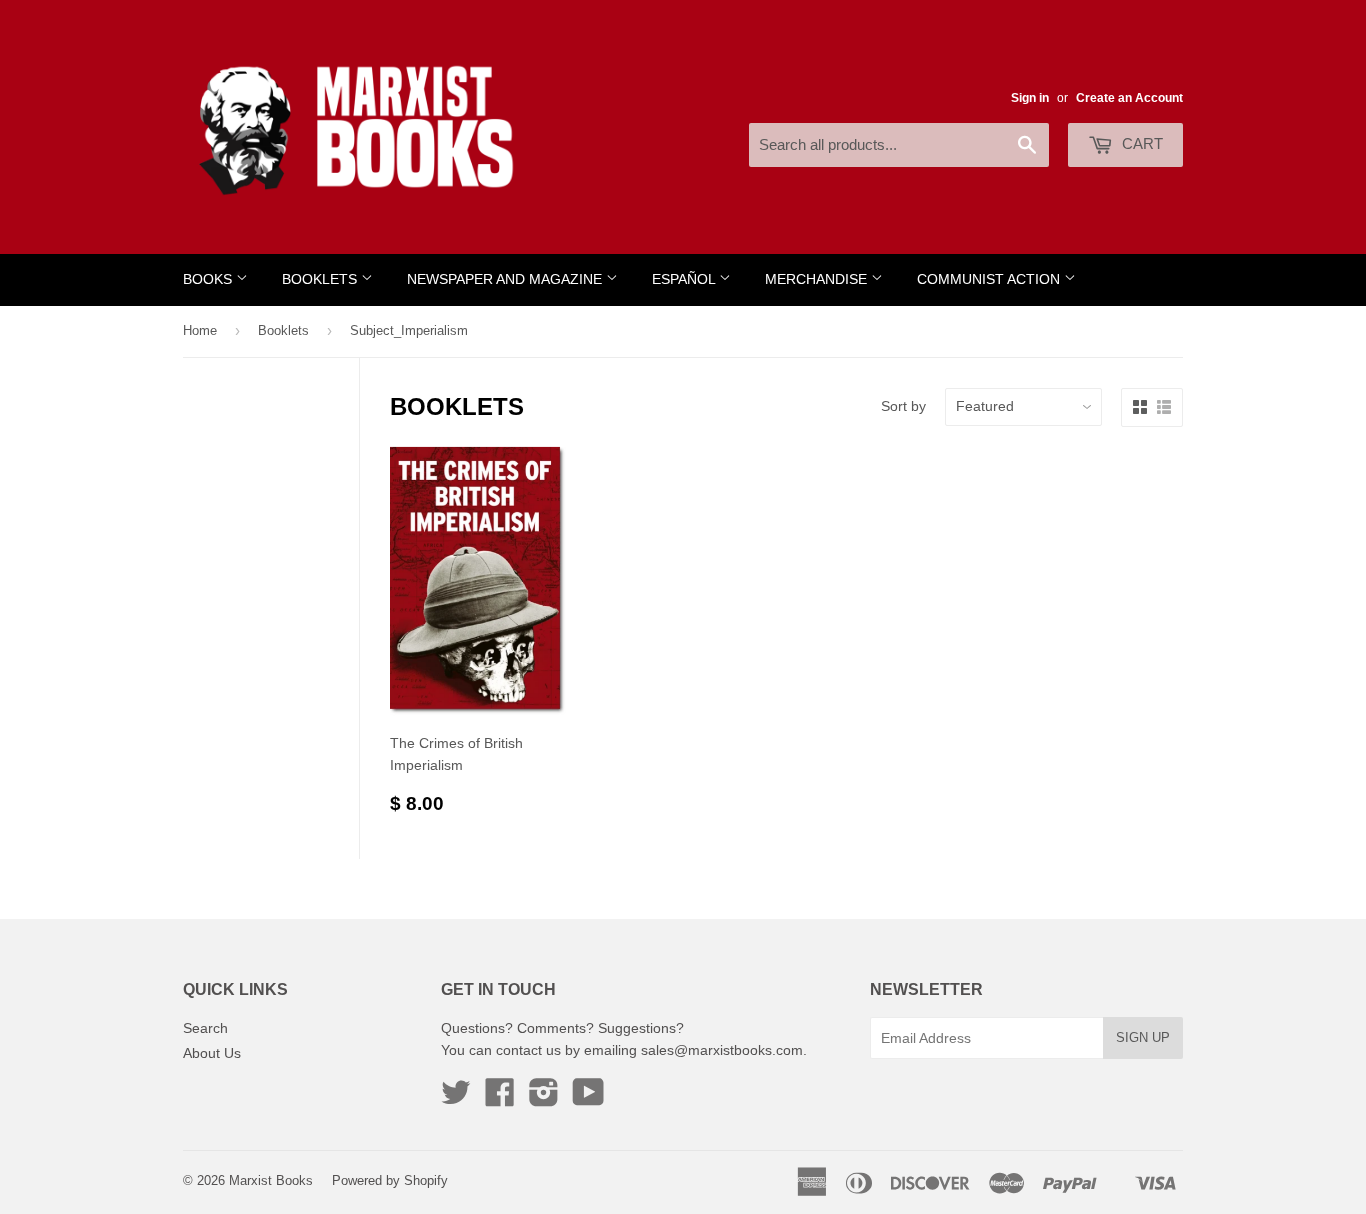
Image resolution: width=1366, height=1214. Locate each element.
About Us (212, 1053)
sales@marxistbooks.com (722, 1050)
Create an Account (1129, 98)
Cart (1140, 143)
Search (205, 1028)
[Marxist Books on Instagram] (544, 1099)
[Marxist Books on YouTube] (588, 1099)
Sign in (1030, 98)
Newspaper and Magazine (506, 279)
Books (209, 279)
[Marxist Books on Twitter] (456, 1099)
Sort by (903, 406)
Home (200, 330)
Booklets (321, 279)
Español (685, 279)
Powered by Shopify (390, 1180)
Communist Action (990, 279)
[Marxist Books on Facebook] (500, 1099)
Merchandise (818, 279)
